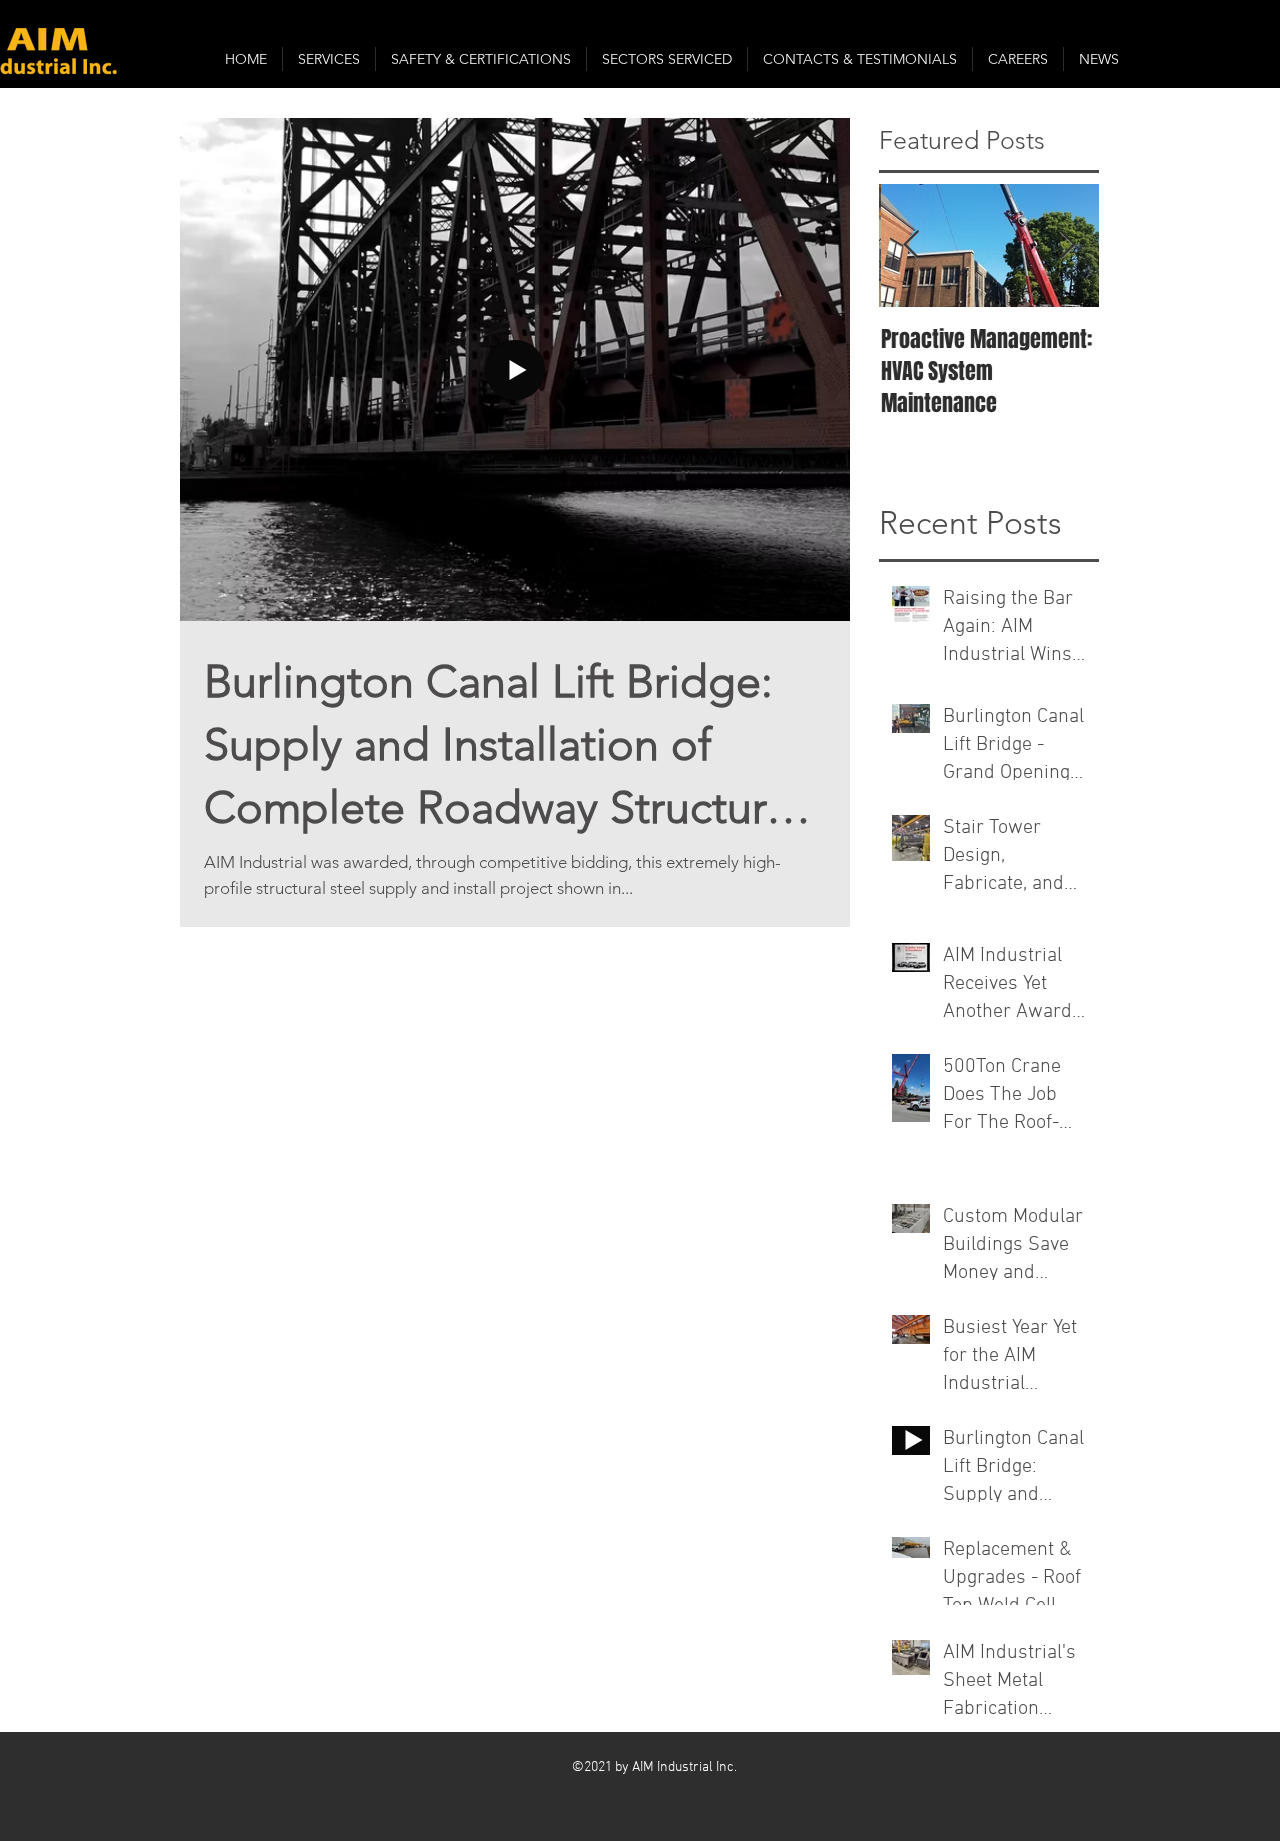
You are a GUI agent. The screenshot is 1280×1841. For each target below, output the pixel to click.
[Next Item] (1067, 245)
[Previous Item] (911, 245)
